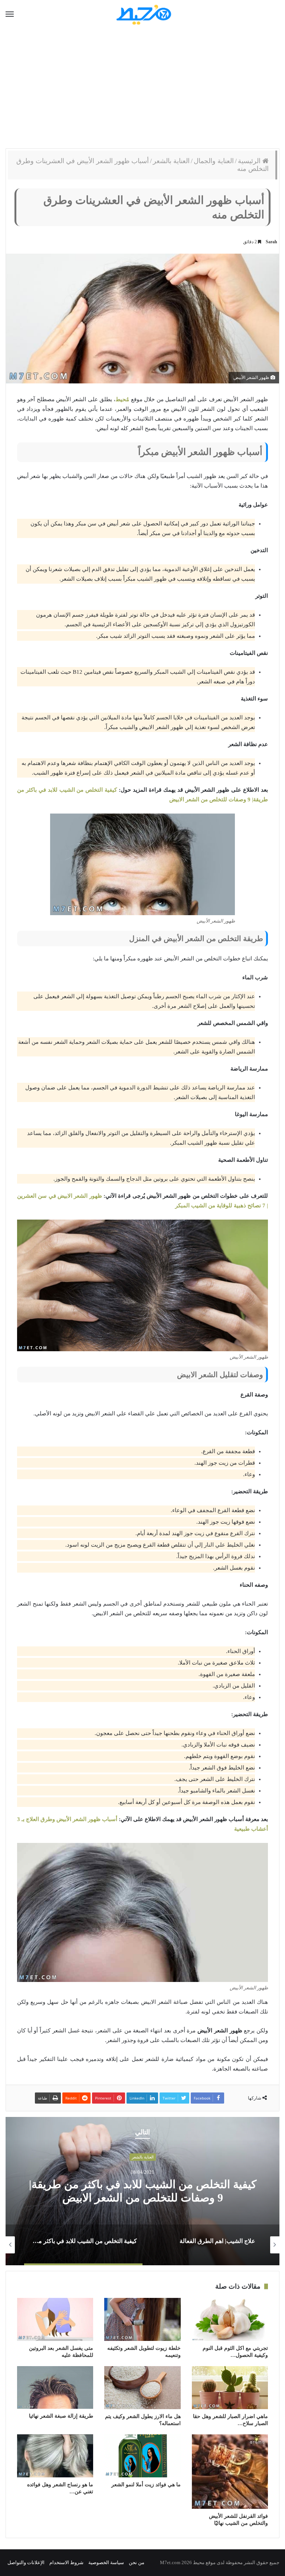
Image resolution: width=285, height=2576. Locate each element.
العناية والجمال (214, 161)
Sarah (271, 242)
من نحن (137, 2562)
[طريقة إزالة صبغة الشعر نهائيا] (55, 2387)
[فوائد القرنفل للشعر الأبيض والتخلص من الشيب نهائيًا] (230, 2472)
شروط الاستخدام (66, 2562)
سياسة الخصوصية (106, 2562)
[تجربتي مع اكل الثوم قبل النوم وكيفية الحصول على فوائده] (230, 2319)
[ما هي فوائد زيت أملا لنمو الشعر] (142, 2456)
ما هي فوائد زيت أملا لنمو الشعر (146, 2485)
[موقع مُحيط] (143, 14)
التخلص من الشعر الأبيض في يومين (142, 2191)
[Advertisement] (142, 89)
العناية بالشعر (171, 161)
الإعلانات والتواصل (26, 2562)
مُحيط (122, 399)
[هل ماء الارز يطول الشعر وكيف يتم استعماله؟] (142, 2388)
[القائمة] (10, 14)
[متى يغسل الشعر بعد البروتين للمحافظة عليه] (55, 2319)
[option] (142, 2191)
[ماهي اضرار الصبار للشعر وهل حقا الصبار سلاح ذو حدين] (230, 2388)
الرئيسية (250, 161)
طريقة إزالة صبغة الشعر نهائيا (61, 2416)
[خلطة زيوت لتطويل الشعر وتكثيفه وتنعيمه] (142, 2319)
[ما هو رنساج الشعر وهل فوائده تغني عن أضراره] (55, 2456)
